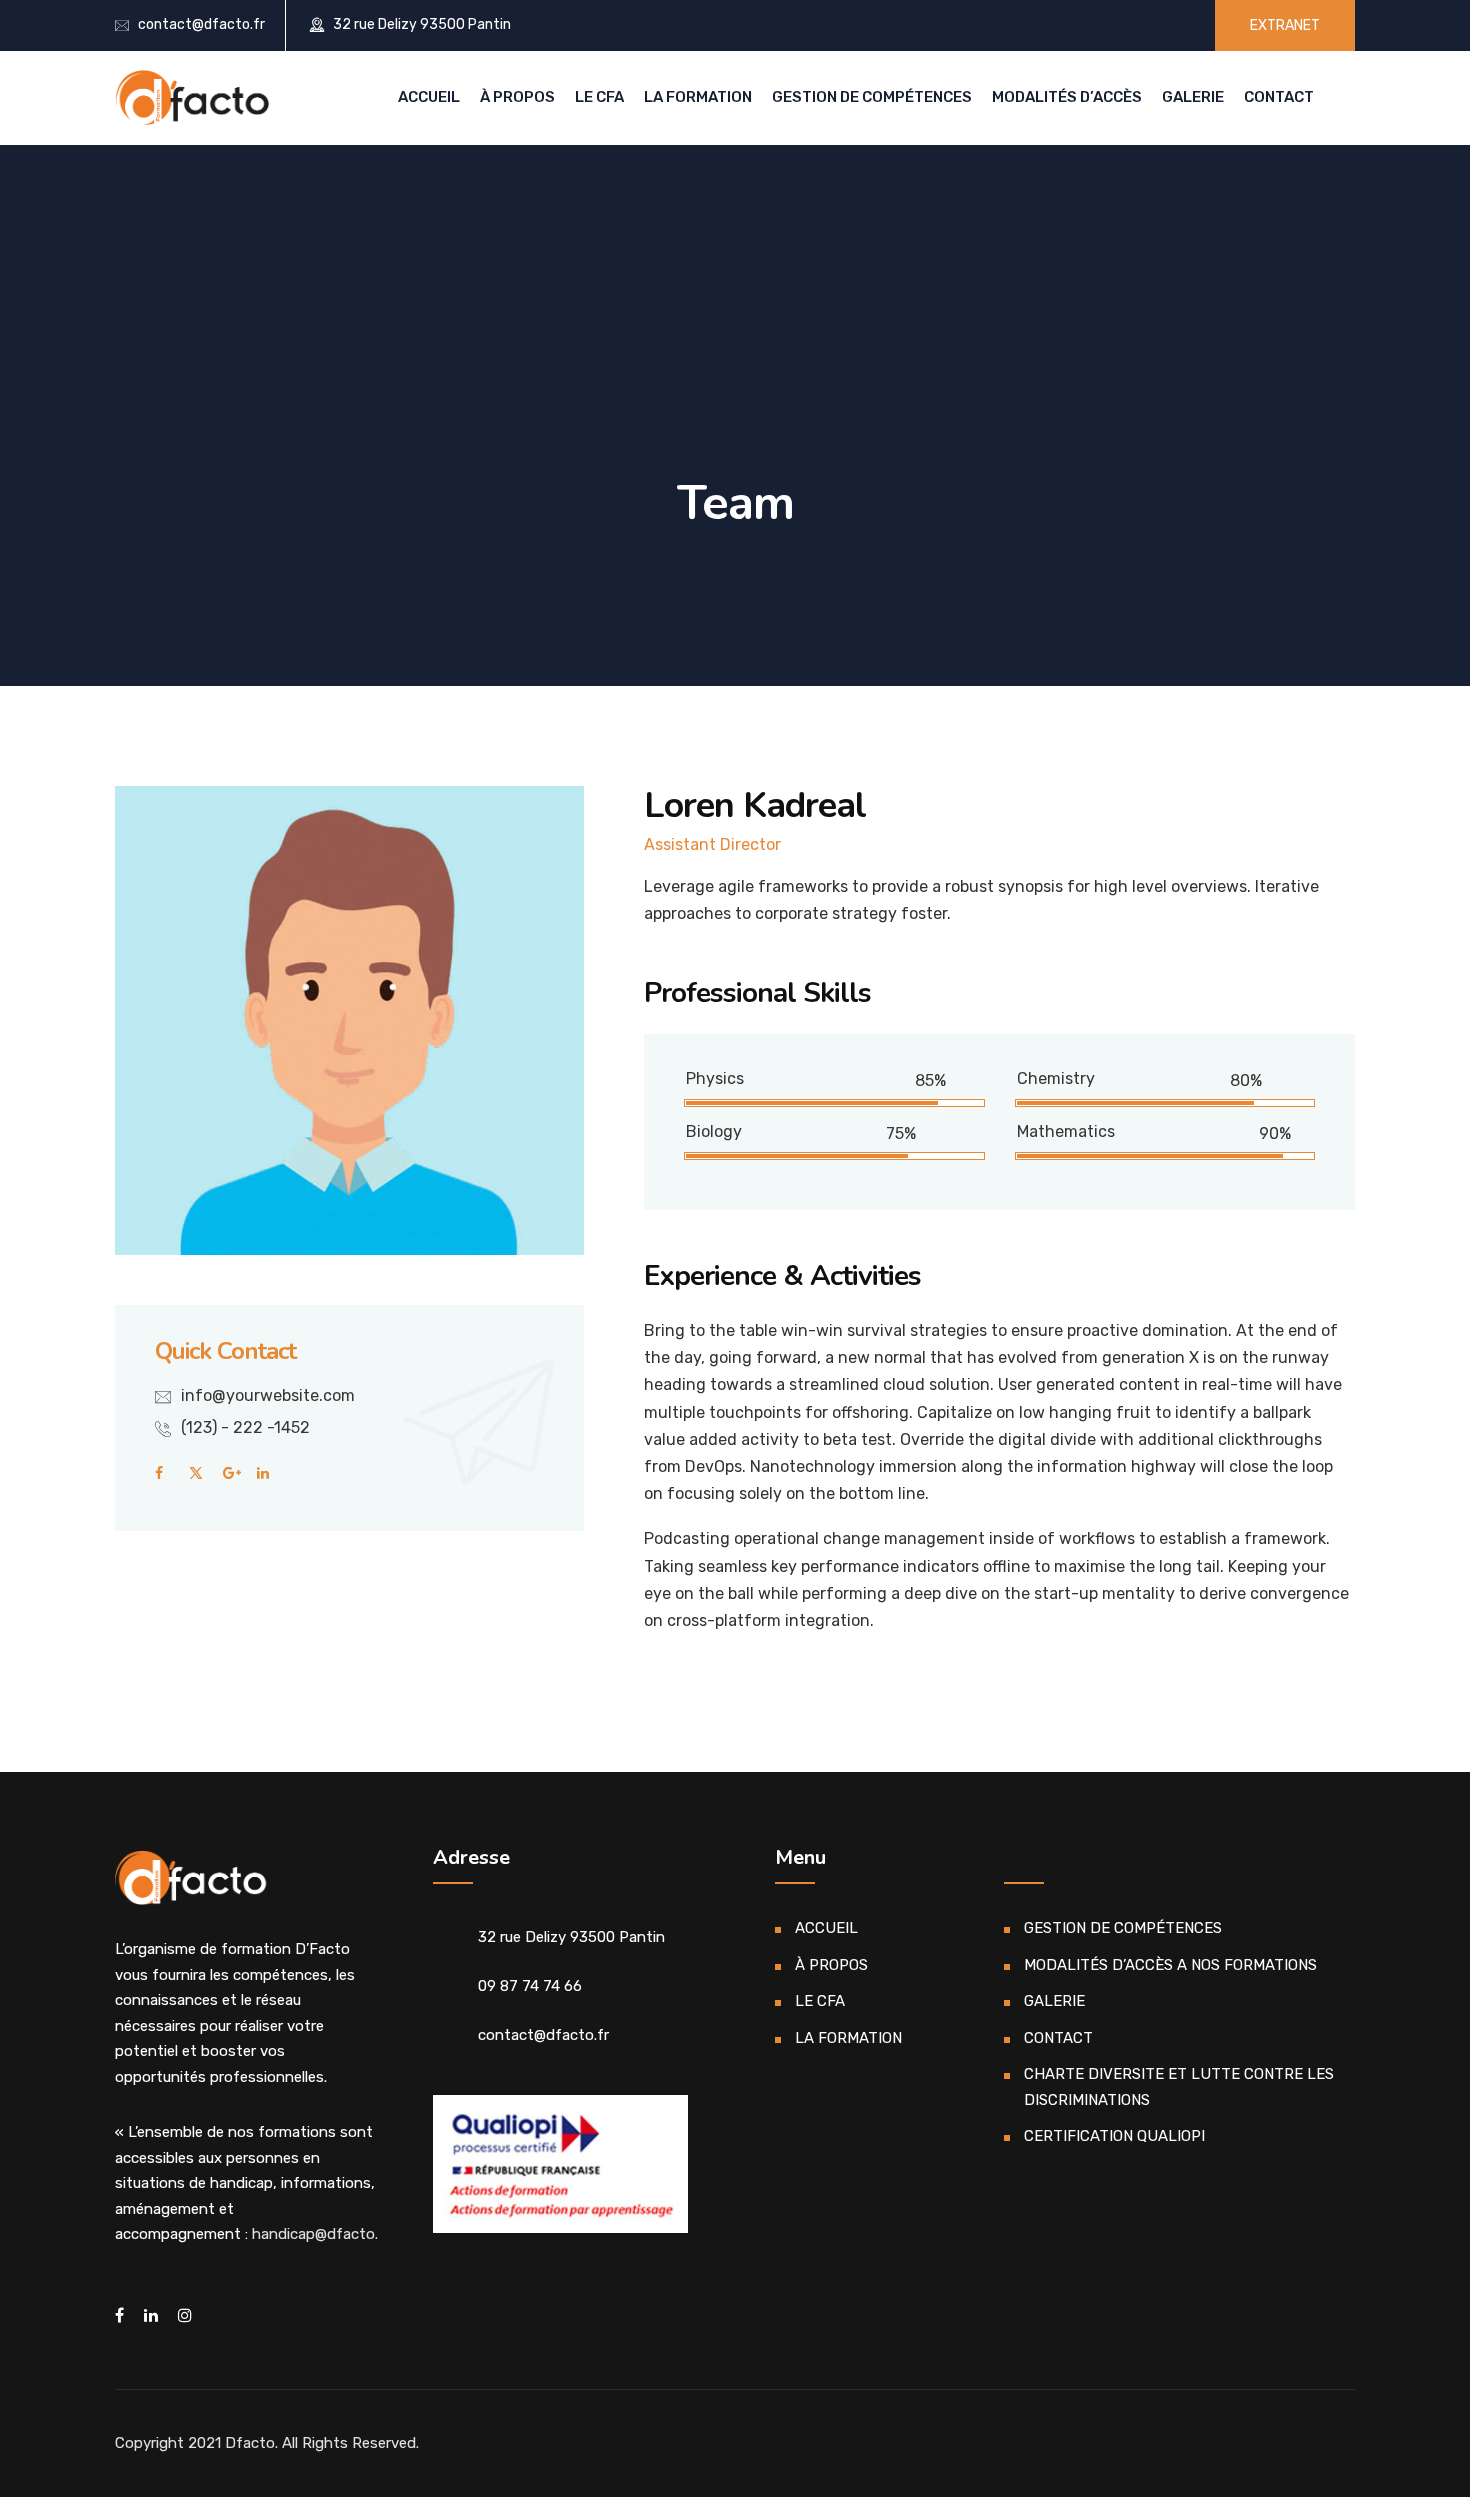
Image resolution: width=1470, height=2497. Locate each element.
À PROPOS (517, 97)
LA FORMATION (698, 97)
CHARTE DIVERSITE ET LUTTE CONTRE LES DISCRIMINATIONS (1179, 2087)
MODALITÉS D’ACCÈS (1067, 97)
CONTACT (1279, 97)
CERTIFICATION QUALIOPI (1114, 2136)
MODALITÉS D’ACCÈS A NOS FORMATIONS (1170, 1965)
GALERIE (1193, 97)
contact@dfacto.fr (201, 24)
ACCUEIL (429, 97)
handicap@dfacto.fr (321, 2234)
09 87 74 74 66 (530, 1986)
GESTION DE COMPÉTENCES (872, 97)
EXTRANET (1285, 25)
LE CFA (599, 97)
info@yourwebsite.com (268, 1395)
